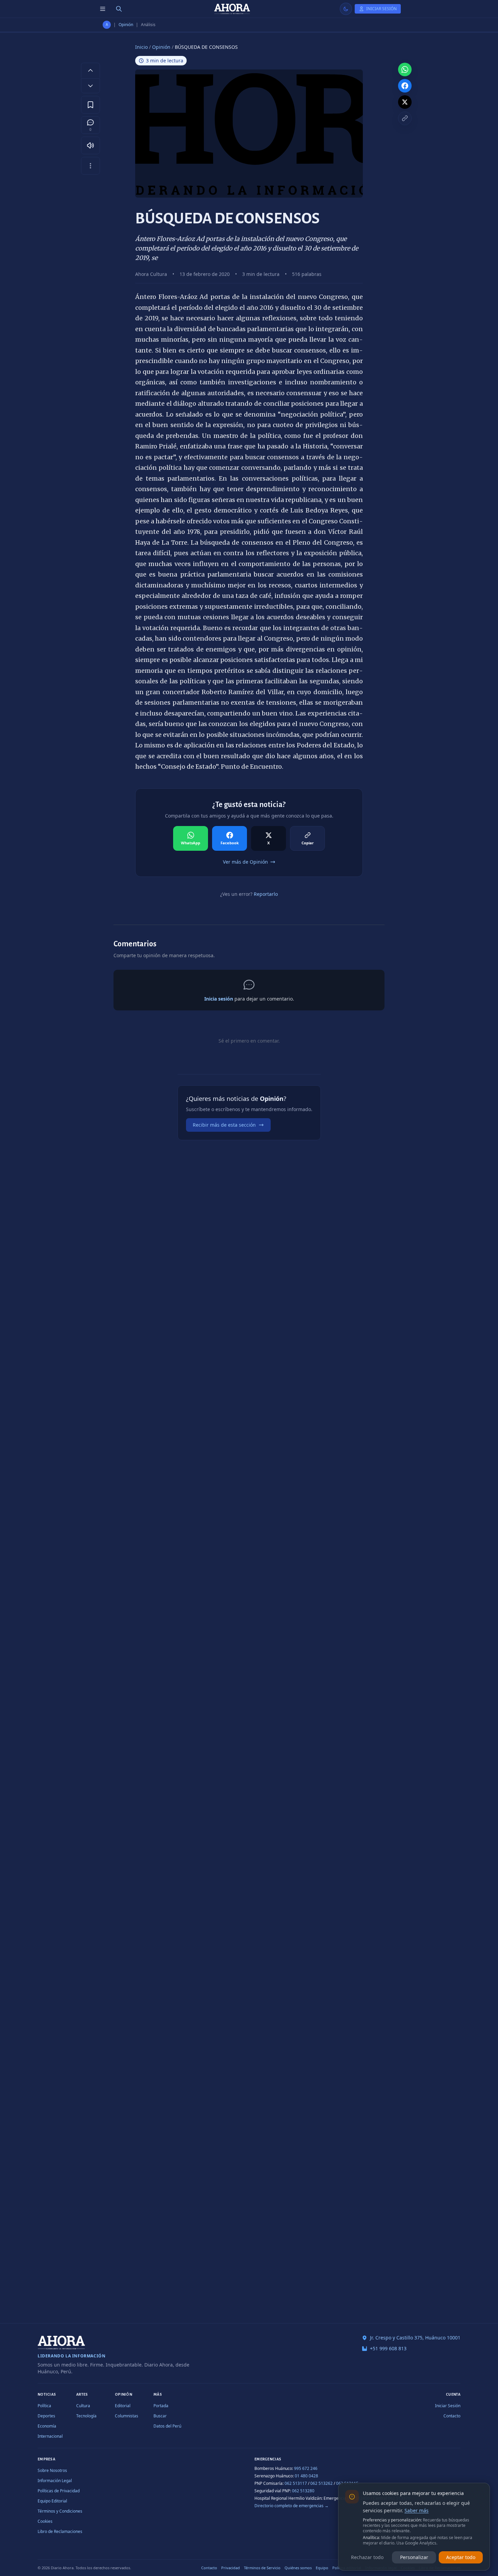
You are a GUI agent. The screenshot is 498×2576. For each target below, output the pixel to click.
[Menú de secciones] (103, 9)
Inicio (141, 47)
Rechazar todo (367, 2557)
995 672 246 (306, 2468)
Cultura (83, 2406)
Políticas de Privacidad (59, 2491)
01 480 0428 (306, 2476)
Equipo (322, 2568)
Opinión (126, 25)
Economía (47, 2426)
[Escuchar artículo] (90, 145)
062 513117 (296, 2483)
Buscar (160, 2416)
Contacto (452, 2416)
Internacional (50, 2436)
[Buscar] (119, 9)
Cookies (45, 2521)
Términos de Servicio (262, 2568)
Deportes (46, 2416)
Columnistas (127, 2416)
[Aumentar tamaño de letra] (90, 70)
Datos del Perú (167, 2426)
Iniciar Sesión (448, 2406)
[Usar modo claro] (346, 9)
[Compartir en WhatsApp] (405, 69)
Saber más (417, 2510)
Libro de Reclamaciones (60, 2531)
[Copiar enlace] (405, 118)
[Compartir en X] (405, 102)
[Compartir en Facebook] (405, 86)
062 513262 (321, 2483)
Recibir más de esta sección (224, 1125)
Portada (161, 2406)
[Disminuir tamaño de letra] (90, 86)
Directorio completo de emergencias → (292, 2506)
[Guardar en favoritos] (90, 105)
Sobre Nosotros (52, 2470)
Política (44, 2406)
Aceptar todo (461, 2557)
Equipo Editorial (52, 2501)
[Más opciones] (90, 166)
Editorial (123, 2406)
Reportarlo (266, 894)
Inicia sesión (219, 999)
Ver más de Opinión (245, 862)
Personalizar (414, 2557)
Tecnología (86, 2416)
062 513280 (303, 2491)
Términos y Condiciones (60, 2511)
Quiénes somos (298, 2568)
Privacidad (231, 2568)
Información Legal (55, 2481)
